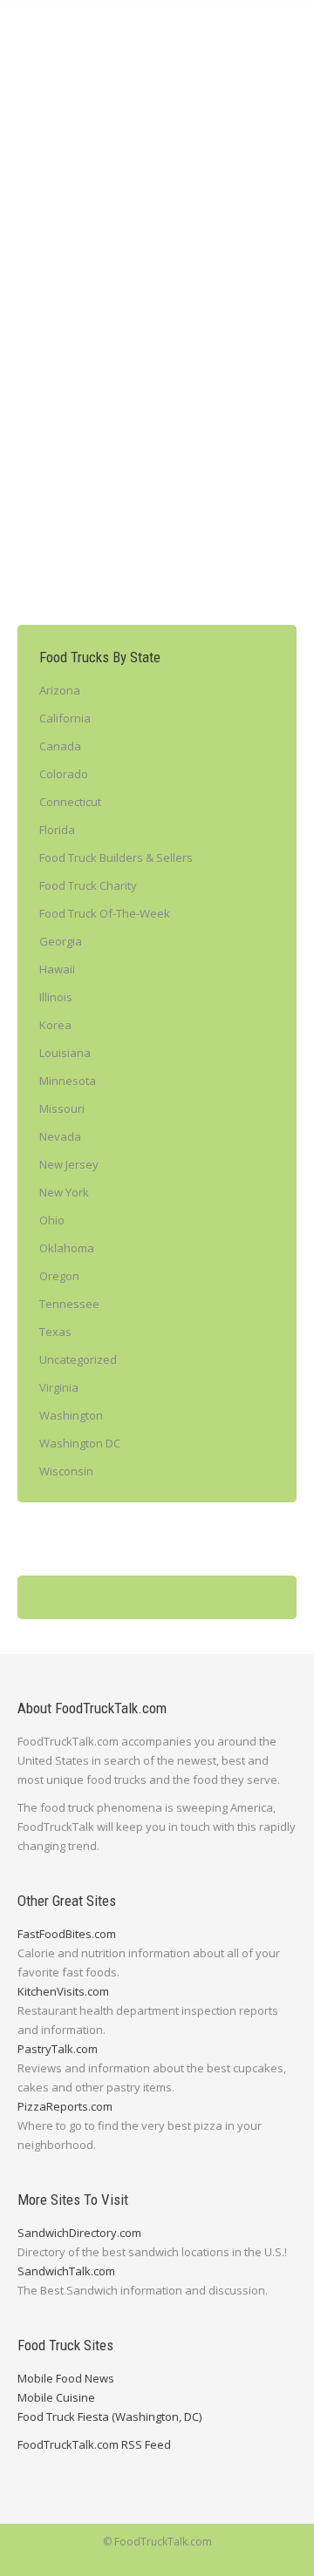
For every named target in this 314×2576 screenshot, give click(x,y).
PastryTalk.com (58, 2049)
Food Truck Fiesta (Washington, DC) (109, 2417)
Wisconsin (66, 1471)
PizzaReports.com (65, 2106)
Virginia (59, 1387)
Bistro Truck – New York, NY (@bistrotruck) (136, 269)
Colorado (64, 774)
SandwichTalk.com (66, 2271)
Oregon (59, 1276)
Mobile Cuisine (56, 2397)
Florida (57, 830)
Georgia (61, 941)
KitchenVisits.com (63, 1991)
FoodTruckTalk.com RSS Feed (94, 2444)
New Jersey (69, 1164)
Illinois (56, 997)
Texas (55, 1332)
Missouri (62, 1108)
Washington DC (80, 1443)
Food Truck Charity (88, 885)
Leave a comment (155, 328)
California (65, 718)
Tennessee (69, 1304)
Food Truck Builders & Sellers (116, 858)
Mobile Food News (66, 2378)
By (62, 328)
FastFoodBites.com (67, 1934)
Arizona (60, 690)
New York (191, 310)
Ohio (52, 1220)
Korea (55, 1025)
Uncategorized (78, 1359)
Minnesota (68, 1081)
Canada (60, 746)
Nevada (60, 1136)
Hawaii (57, 969)
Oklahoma (67, 1248)
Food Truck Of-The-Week (101, 310)
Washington (71, 1415)
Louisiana (65, 1053)
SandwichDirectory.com (79, 2233)
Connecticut (70, 802)
